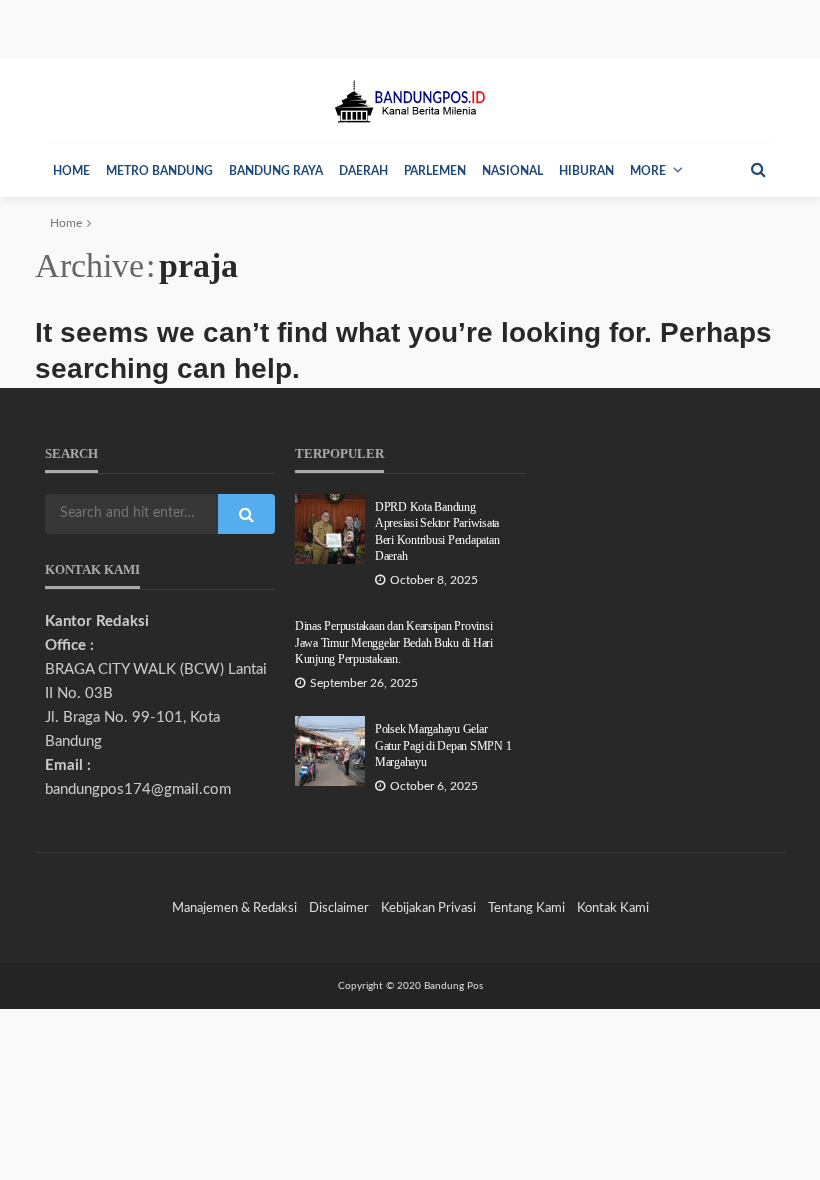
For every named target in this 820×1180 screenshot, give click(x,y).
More (648, 171)
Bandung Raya (276, 171)
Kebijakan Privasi (428, 908)
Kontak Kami (613, 908)
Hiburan (586, 171)
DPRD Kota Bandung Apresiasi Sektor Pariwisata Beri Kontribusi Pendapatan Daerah (437, 532)
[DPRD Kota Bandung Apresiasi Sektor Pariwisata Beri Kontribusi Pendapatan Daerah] (330, 529)
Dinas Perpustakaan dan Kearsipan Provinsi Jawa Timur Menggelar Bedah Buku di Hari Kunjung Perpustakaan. (394, 643)
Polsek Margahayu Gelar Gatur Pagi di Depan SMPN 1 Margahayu (443, 746)
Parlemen (435, 171)
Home (71, 171)
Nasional (512, 171)
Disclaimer (339, 908)
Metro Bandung (159, 171)
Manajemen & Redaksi (234, 908)
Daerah (363, 171)
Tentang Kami (526, 908)
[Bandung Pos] (410, 100)
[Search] (758, 170)
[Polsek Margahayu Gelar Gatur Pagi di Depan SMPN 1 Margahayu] (330, 751)
